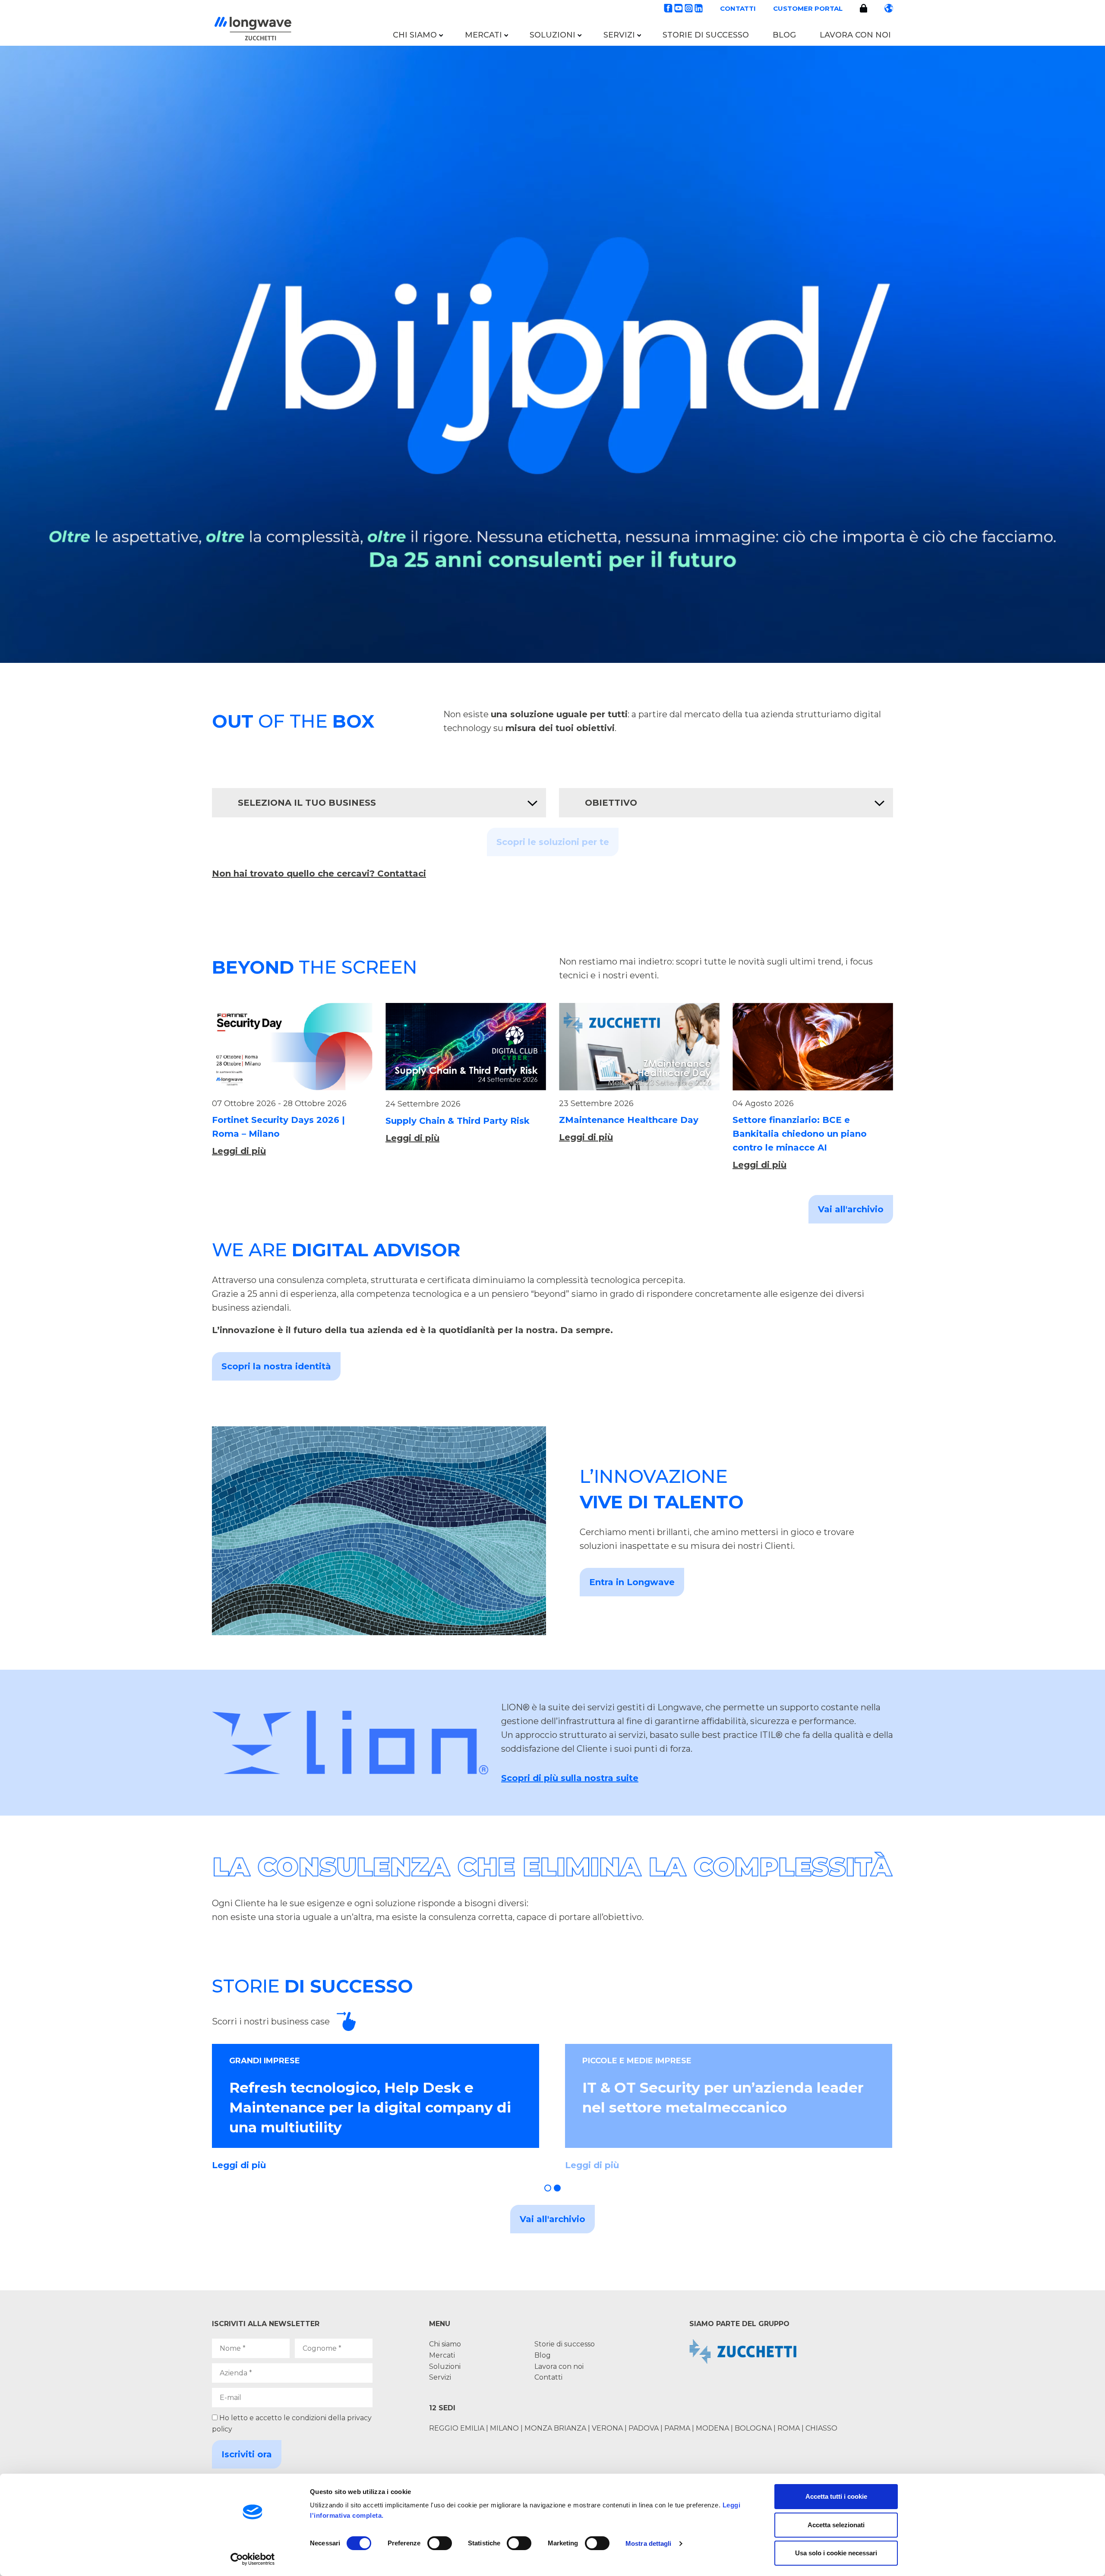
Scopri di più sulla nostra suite (570, 1778)
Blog (784, 35)
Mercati (483, 35)
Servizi (619, 35)
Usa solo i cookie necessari (836, 2553)
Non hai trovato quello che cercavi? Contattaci (319, 873)
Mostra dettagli (649, 2543)
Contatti (738, 8)
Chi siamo (415, 35)
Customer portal (808, 8)
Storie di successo (706, 35)
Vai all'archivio (851, 1209)
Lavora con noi (855, 35)
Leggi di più (239, 1151)
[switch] (440, 2543)
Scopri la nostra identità (276, 1366)
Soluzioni (552, 35)
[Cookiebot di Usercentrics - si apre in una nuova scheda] (253, 2559)
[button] (548, 2188)
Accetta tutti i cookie (836, 2496)
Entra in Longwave (632, 1582)
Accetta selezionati (836, 2525)
